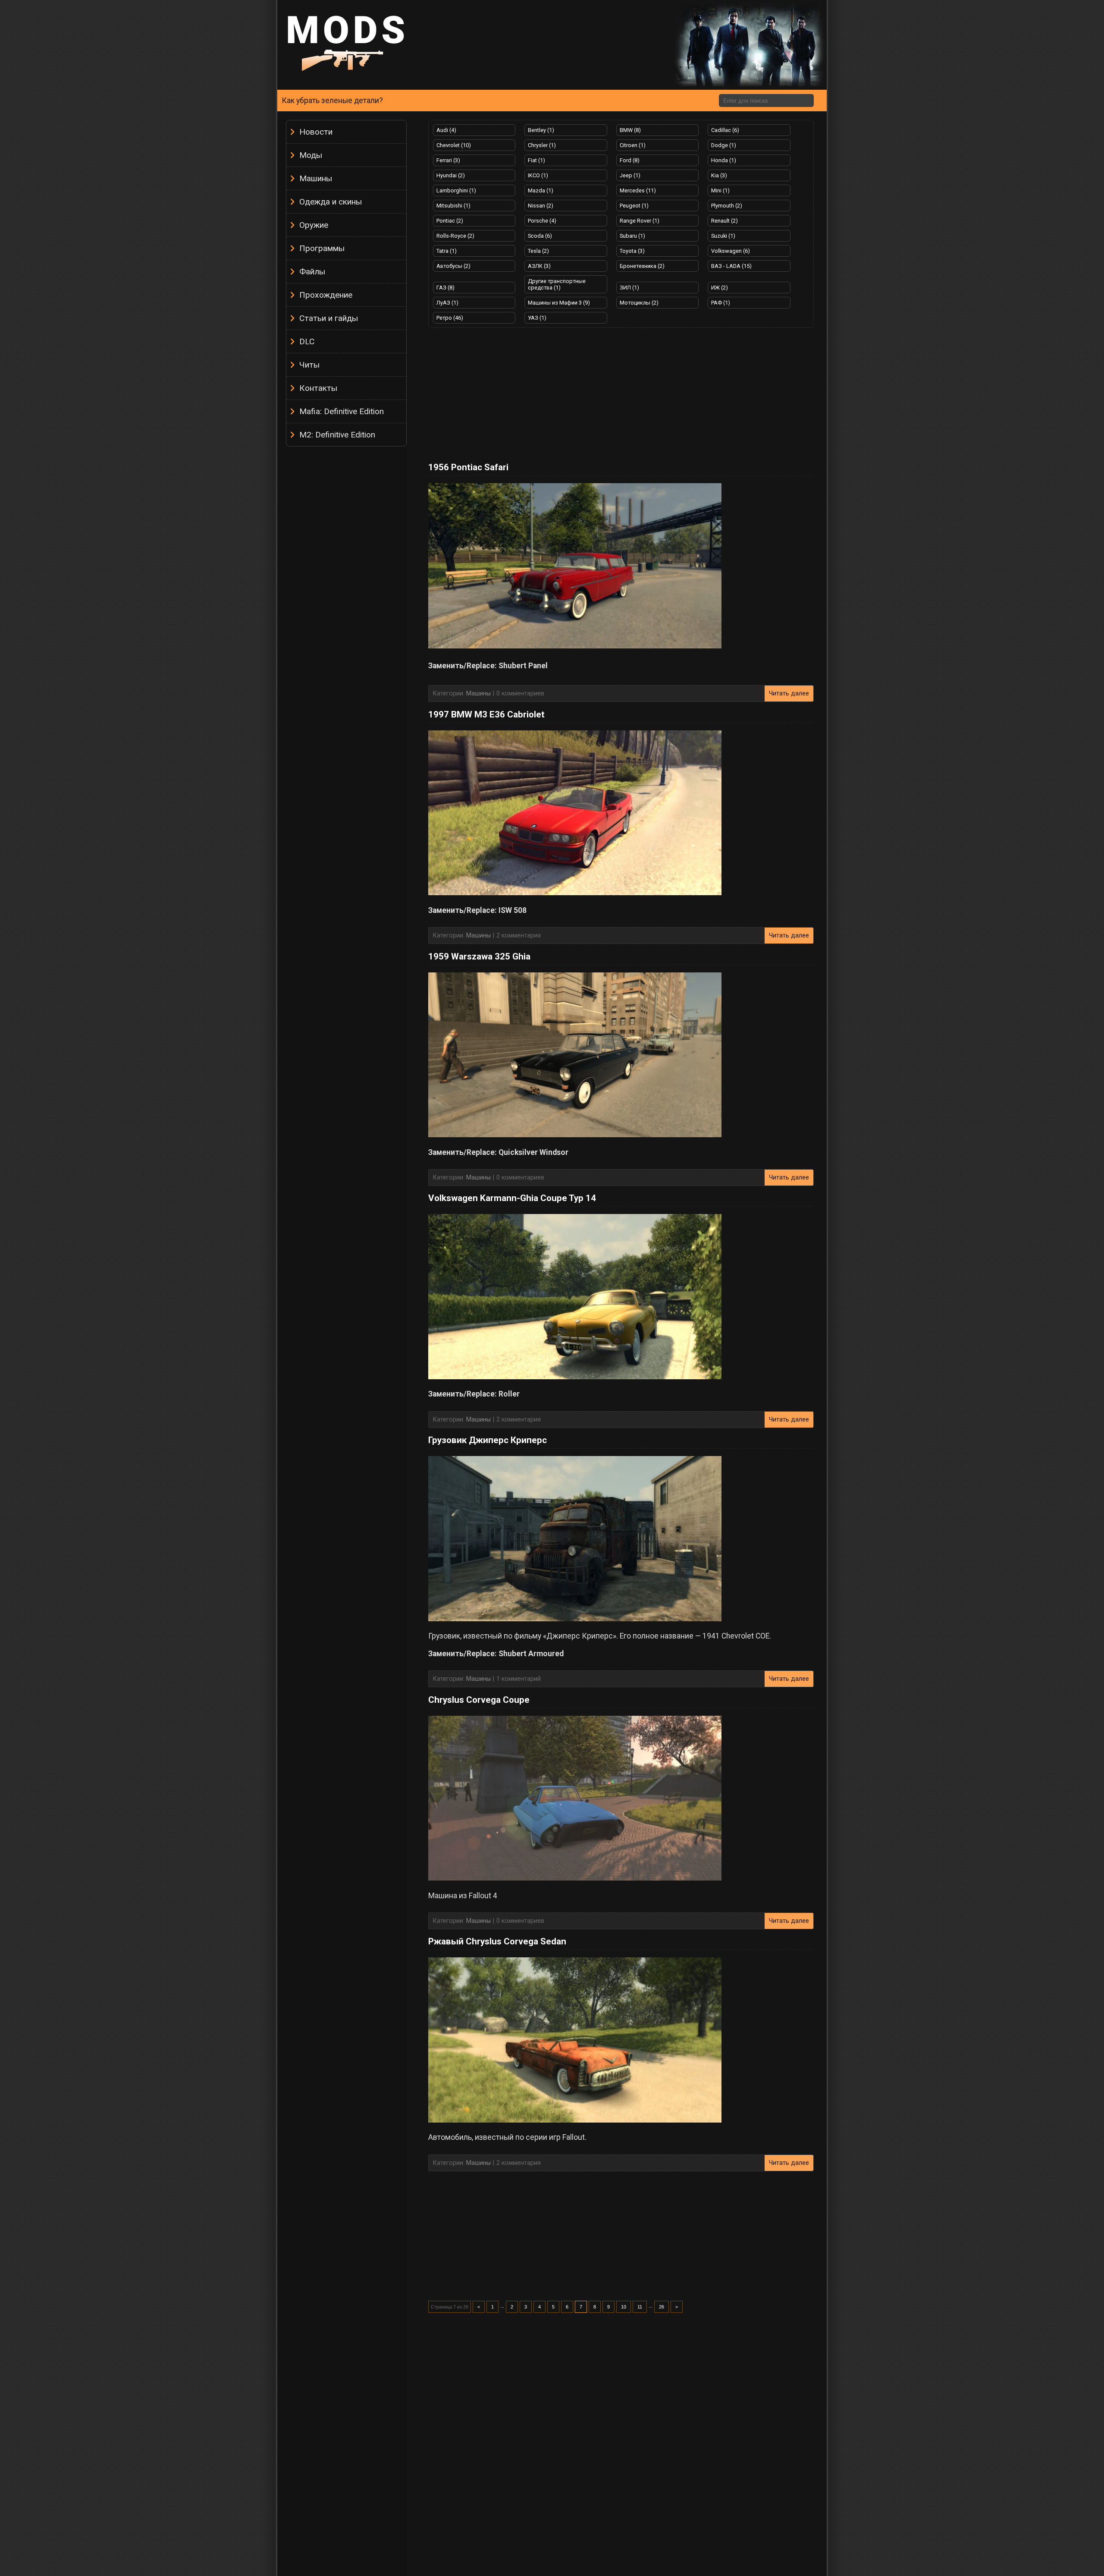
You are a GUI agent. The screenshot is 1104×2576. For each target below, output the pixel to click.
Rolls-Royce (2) (455, 236)
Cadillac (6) (725, 130)
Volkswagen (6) (731, 251)
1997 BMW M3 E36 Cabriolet (486, 714)
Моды (311, 155)
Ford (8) (630, 160)
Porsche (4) (542, 221)
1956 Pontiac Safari (468, 467)
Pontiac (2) (450, 221)
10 (624, 2307)
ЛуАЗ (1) (447, 303)
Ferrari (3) (448, 160)
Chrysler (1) (542, 145)
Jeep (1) (630, 175)
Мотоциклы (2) (639, 303)
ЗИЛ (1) (629, 288)
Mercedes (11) (638, 190)
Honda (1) (724, 160)
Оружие (314, 225)
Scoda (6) (540, 236)
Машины (316, 178)
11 (640, 2307)
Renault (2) (724, 221)
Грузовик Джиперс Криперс (488, 1440)
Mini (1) (720, 190)
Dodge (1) (724, 145)
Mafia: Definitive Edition (342, 411)
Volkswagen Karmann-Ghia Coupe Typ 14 (512, 1198)
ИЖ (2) (720, 288)
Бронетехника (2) (642, 266)
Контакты (318, 388)
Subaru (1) (632, 236)
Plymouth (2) (727, 206)
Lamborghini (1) (456, 190)
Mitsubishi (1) (453, 206)
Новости (316, 132)
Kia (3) (719, 175)
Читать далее (789, 694)
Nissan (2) (541, 206)
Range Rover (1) (640, 221)
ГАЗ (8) (445, 288)
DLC (307, 341)
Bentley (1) (541, 130)
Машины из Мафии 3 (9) (559, 303)
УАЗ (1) (537, 318)
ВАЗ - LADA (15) (731, 266)
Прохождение (326, 295)
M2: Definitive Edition (337, 435)
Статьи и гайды (329, 318)
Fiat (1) (536, 160)
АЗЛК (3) (539, 266)
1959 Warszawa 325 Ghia (479, 956)
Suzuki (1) (723, 236)
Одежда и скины (331, 202)
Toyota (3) (632, 251)
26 (662, 2307)
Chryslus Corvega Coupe (479, 1700)
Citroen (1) (633, 145)
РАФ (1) (721, 303)
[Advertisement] (346, 580)
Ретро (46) (450, 318)
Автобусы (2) (453, 266)
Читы (309, 365)
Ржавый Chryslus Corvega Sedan (497, 1941)
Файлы (312, 272)
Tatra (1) (447, 251)
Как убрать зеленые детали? (332, 101)
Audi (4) (446, 130)
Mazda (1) (541, 190)
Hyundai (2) (451, 175)
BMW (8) (630, 130)
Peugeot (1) (634, 206)
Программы (322, 248)
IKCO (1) (538, 175)
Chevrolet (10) (454, 145)
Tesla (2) (538, 251)
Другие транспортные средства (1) (557, 284)
